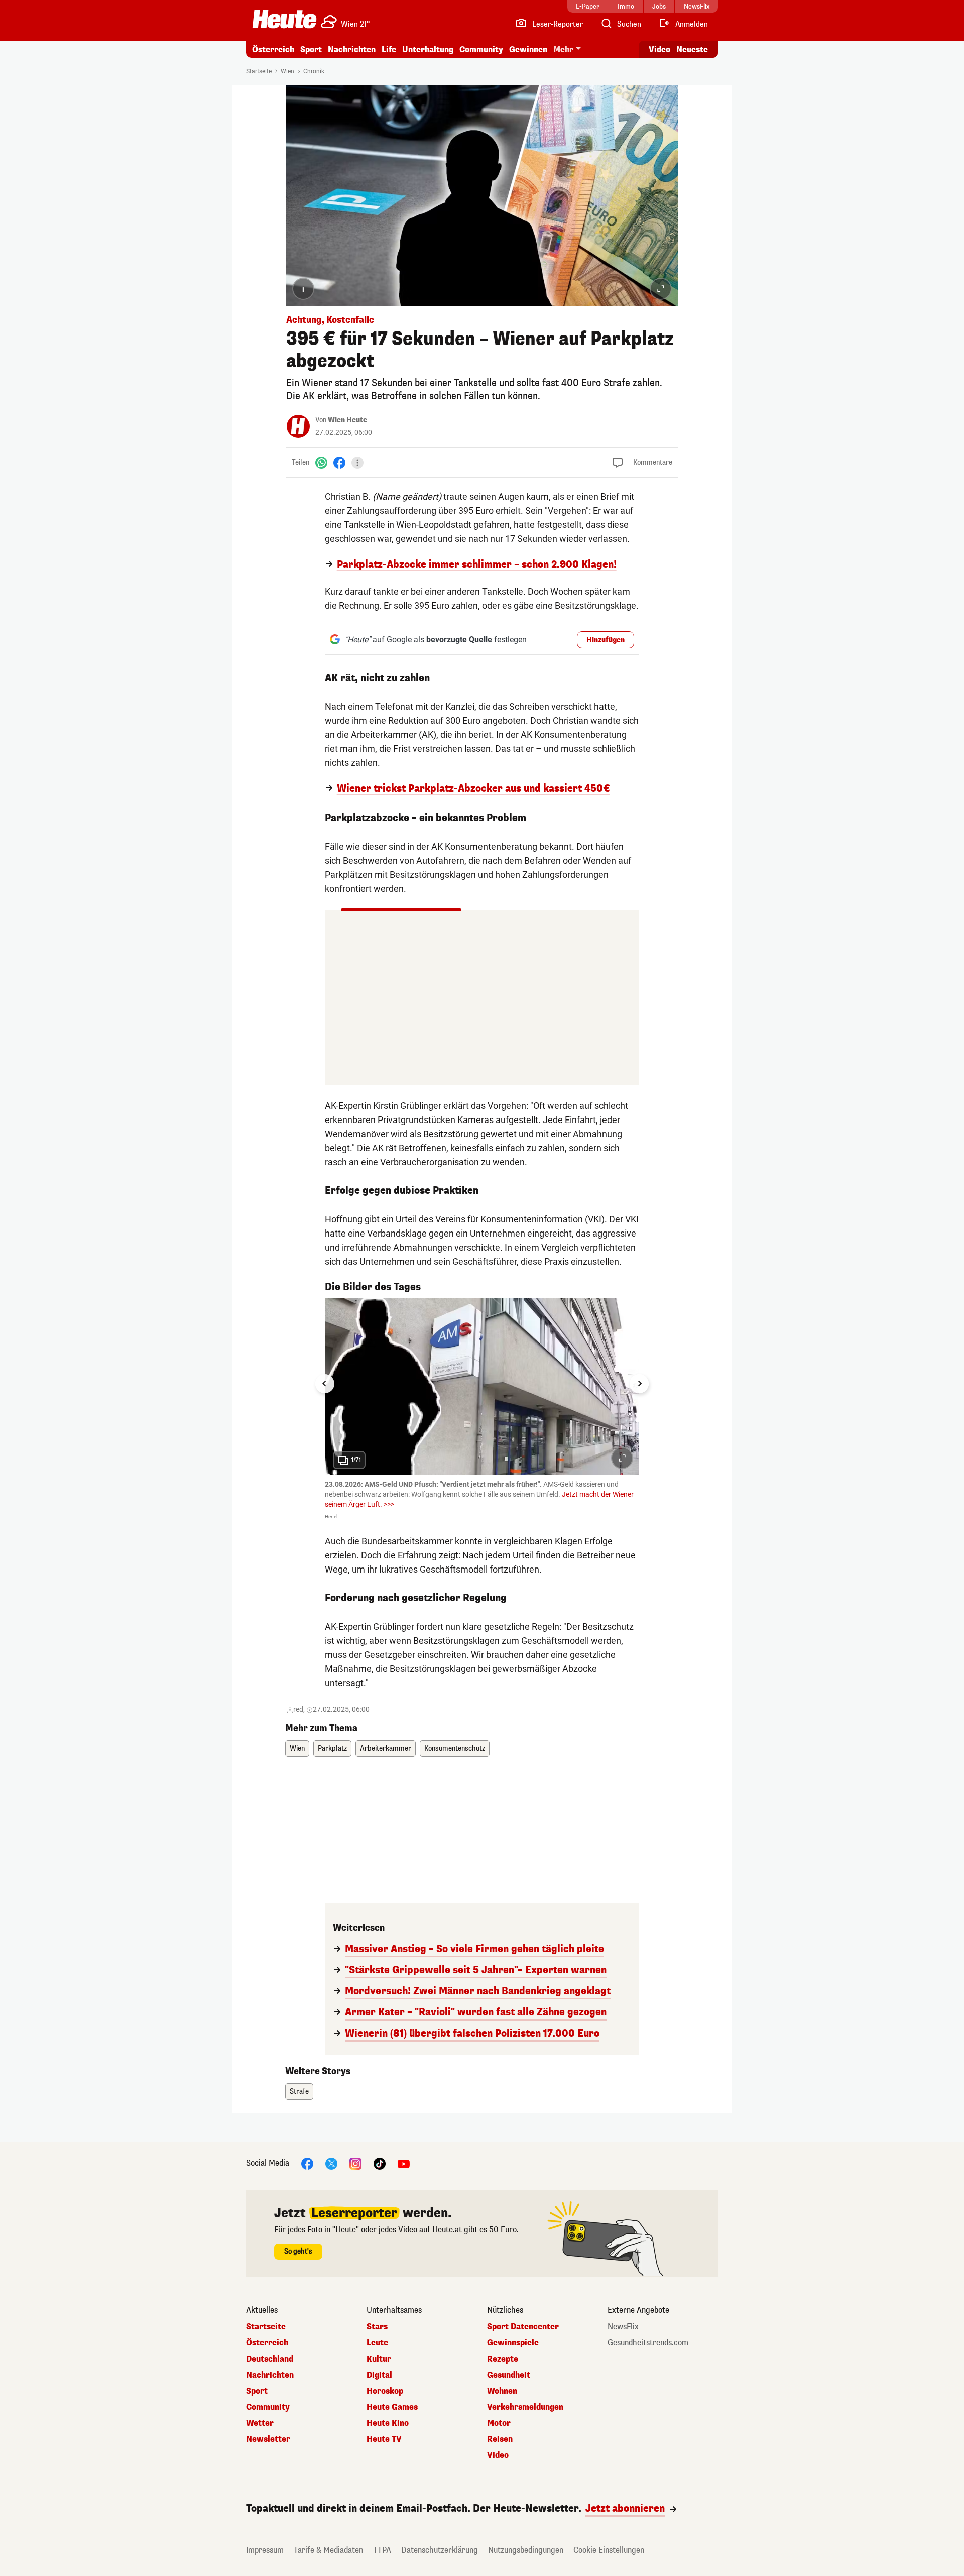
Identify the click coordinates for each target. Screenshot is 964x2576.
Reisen (500, 2439)
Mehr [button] (563, 49)
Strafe (299, 2092)
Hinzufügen (606, 640)
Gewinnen (528, 49)
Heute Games (392, 2407)
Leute (377, 2343)
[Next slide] (639, 1384)
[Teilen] (357, 463)
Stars (377, 2327)
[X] (331, 2163)
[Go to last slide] (325, 1384)
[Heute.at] (284, 19)
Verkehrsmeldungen (525, 2407)
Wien (287, 71)
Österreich (273, 49)
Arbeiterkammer (386, 1749)
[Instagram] (355, 2163)
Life (389, 49)
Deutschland (270, 2359)
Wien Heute (347, 420)
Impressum (265, 2550)
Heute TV (384, 2439)
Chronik (314, 71)
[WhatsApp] (321, 462)
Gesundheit (509, 2375)
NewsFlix (623, 2327)
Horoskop (385, 2391)
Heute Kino (388, 2423)
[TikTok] (380, 2163)
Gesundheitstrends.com (648, 2343)
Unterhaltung (428, 49)
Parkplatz (332, 1749)
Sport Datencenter (523, 2327)
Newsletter (268, 2439)
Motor (499, 2423)
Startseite (259, 71)
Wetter (260, 2423)
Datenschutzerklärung (440, 2550)
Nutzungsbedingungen (526, 2550)
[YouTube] (404, 2163)
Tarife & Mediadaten (328, 2550)
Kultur (379, 2359)
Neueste (692, 49)
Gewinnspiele (513, 2343)
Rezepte (503, 2359)
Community (481, 49)
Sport (311, 49)
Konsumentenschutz (455, 1749)
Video (659, 49)
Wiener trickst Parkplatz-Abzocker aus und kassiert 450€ (473, 789)
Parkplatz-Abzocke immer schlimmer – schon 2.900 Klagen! (477, 565)
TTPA (382, 2550)
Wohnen (502, 2391)
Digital (379, 2375)
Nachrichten (270, 2375)
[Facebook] (339, 462)
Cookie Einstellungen (609, 2550)
